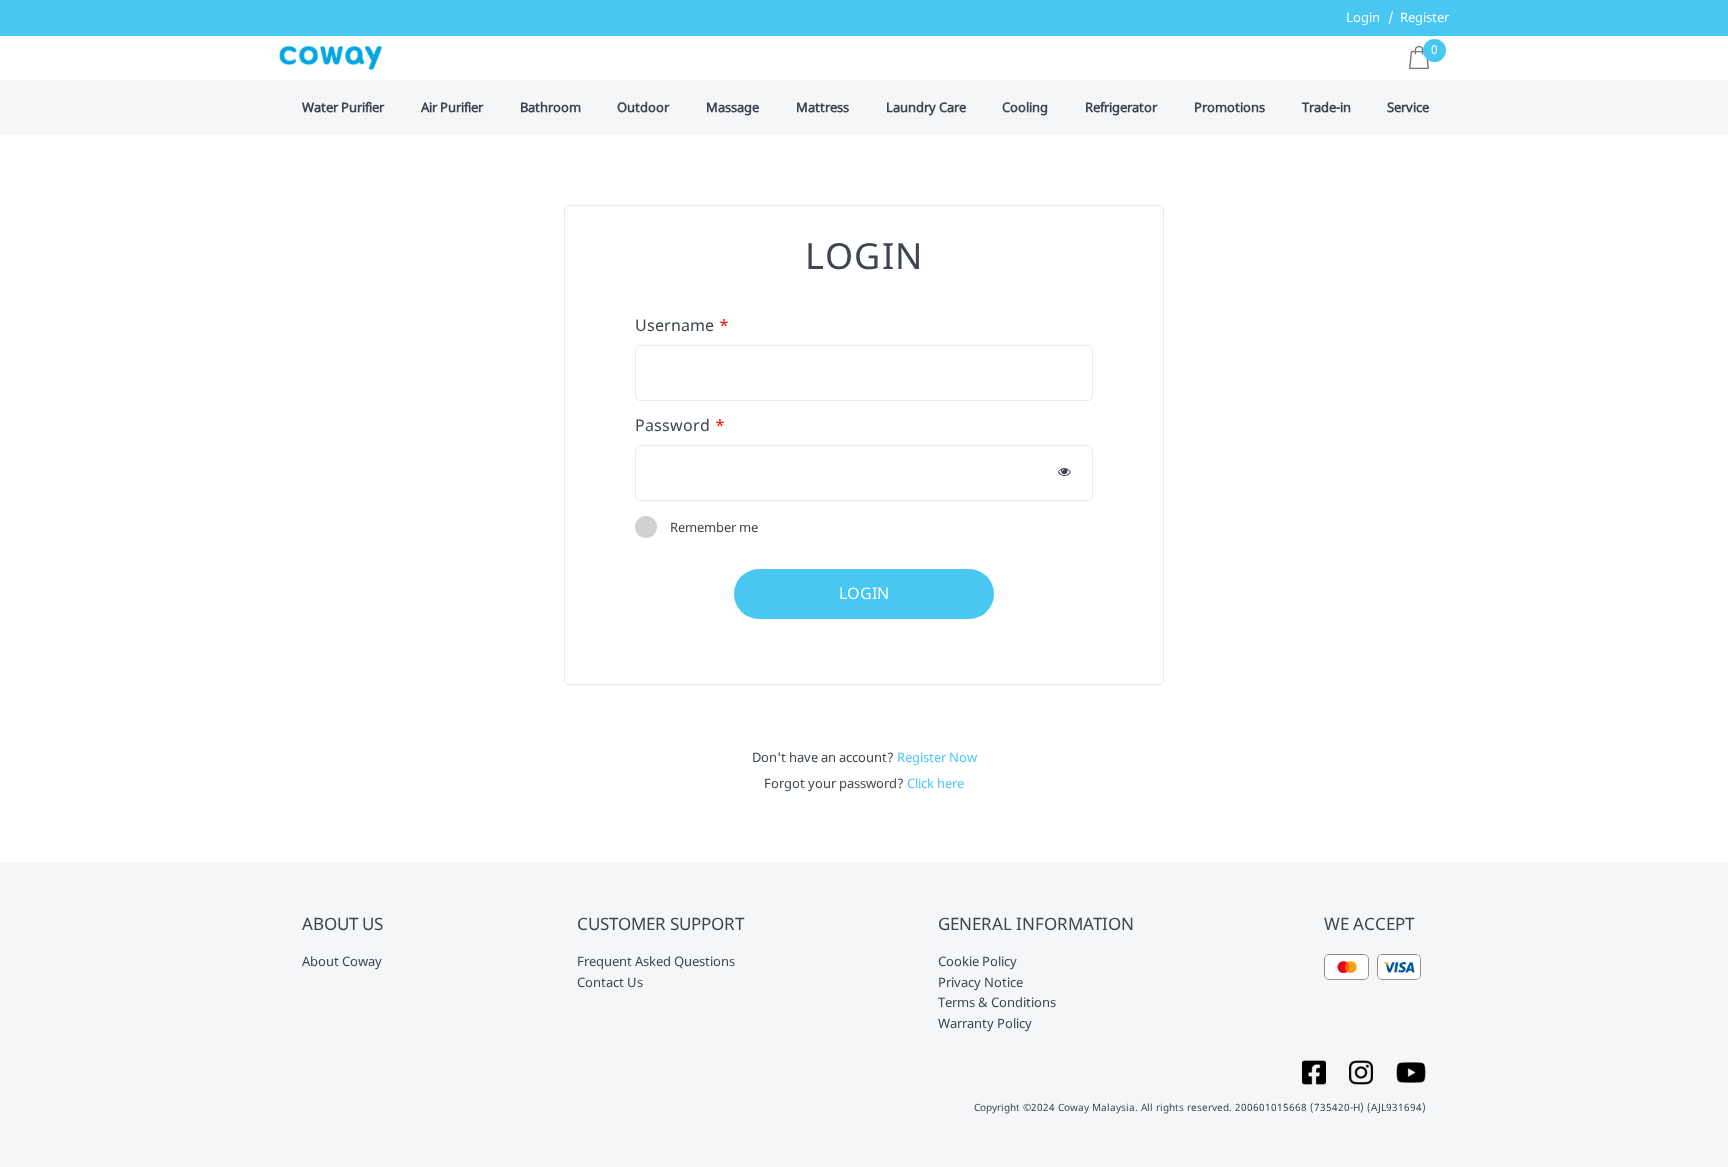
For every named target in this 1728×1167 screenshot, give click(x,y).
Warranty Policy (985, 1024)
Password (672, 425)
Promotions (1229, 108)
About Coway (342, 962)
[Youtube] (1411, 1071)
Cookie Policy (977, 962)
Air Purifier (452, 108)
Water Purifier (343, 108)
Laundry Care (926, 108)
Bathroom (550, 108)
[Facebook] (1314, 1071)
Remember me (714, 527)
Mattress (822, 108)
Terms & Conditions (997, 1003)
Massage (732, 108)
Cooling (1025, 108)
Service (1408, 108)
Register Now (937, 757)
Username (674, 325)
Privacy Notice (980, 983)
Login (1363, 17)
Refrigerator (1121, 108)
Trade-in (1326, 108)
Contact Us (610, 983)
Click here (935, 783)
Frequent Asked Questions (656, 962)
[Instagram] (1361, 1071)
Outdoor (643, 108)
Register (1424, 17)
